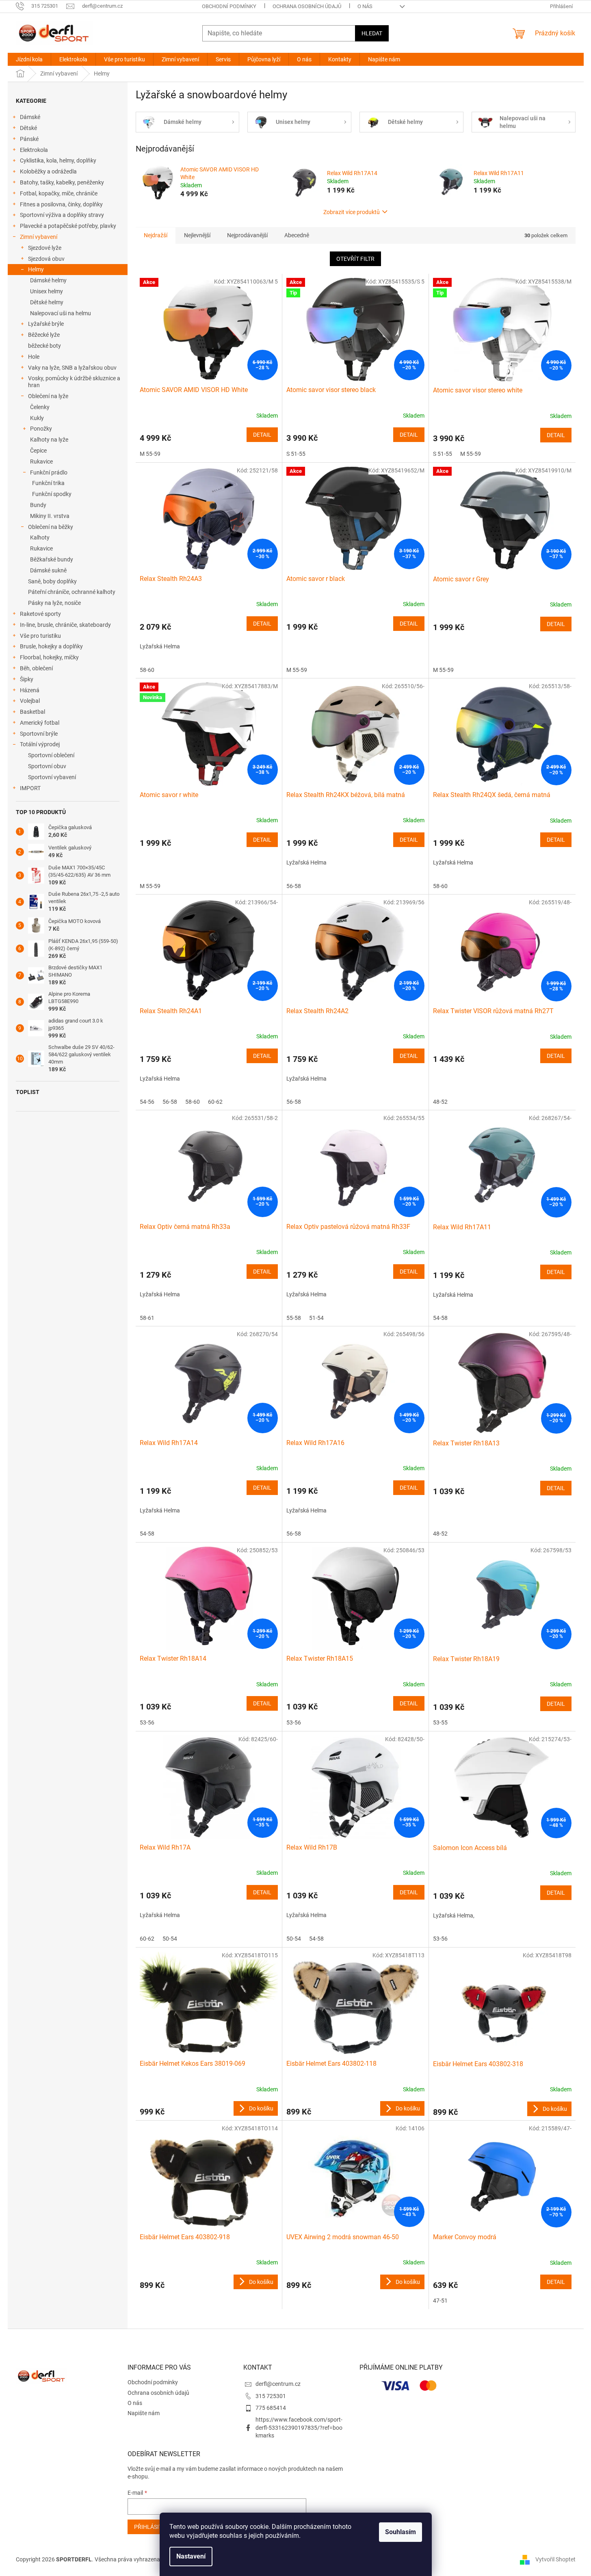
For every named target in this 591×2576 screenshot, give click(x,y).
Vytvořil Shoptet (555, 2559)
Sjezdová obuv (46, 259)
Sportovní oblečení (51, 755)
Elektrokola (34, 150)
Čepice (38, 451)
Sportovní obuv (47, 766)
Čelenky (40, 407)
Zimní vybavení (39, 237)
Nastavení (191, 2556)
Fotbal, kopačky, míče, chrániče (59, 193)
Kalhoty (40, 537)
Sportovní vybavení (52, 777)
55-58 (294, 1318)
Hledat (372, 33)
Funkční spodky (52, 494)
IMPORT (30, 788)
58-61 (147, 1318)
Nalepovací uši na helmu (61, 313)
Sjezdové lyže (45, 248)
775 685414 (271, 2408)
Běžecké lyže (44, 335)
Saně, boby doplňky (52, 581)
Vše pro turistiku (40, 636)
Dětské (28, 128)
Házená (30, 690)
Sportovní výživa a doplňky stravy (62, 215)
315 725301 (271, 2396)
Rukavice (41, 461)
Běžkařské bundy (52, 559)
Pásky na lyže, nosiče (54, 603)
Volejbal (30, 701)
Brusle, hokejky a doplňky (51, 646)
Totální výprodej (40, 744)
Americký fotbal (40, 723)
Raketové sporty (40, 614)
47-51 (440, 2301)
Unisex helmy (47, 291)
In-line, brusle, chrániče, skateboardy (65, 625)
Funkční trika (48, 483)
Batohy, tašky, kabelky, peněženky (62, 182)
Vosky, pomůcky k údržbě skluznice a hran (74, 382)
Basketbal (32, 712)
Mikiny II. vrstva (50, 516)
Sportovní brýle (39, 734)
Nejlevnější (197, 235)
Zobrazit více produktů (352, 212)
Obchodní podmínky (229, 6)
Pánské (29, 139)
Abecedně (297, 235)
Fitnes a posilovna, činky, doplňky (61, 204)
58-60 (147, 670)
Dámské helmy (48, 280)
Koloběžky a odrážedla (48, 171)
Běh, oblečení (36, 668)
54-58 (440, 1318)
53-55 (440, 1722)
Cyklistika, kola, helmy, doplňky (58, 160)
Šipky (27, 679)
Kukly (37, 418)
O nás (365, 6)
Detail (262, 435)
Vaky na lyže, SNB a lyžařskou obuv (72, 368)
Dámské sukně (48, 570)
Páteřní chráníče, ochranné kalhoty (72, 592)
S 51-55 (296, 454)
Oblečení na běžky (51, 527)
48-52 (440, 1102)
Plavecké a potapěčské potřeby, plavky (68, 226)
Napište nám (144, 2413)
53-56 (147, 1722)
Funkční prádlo (49, 472)
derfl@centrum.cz (278, 2384)
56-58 (294, 886)
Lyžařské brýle (46, 324)
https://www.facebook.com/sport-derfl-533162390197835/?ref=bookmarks (299, 2428)
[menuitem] (29, 59)
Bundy (38, 505)
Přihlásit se (152, 2527)
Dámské (30, 117)
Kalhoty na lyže (49, 440)
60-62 (215, 1102)
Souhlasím (400, 2532)
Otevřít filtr (355, 259)
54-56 (147, 1102)
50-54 (170, 1939)
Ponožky (41, 429)
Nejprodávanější (247, 235)
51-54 (316, 1318)
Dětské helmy (47, 302)
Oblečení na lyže (48, 396)
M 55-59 (150, 454)
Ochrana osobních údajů (307, 6)
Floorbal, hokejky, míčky (49, 657)
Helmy (36, 269)
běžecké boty (44, 346)
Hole (34, 357)
